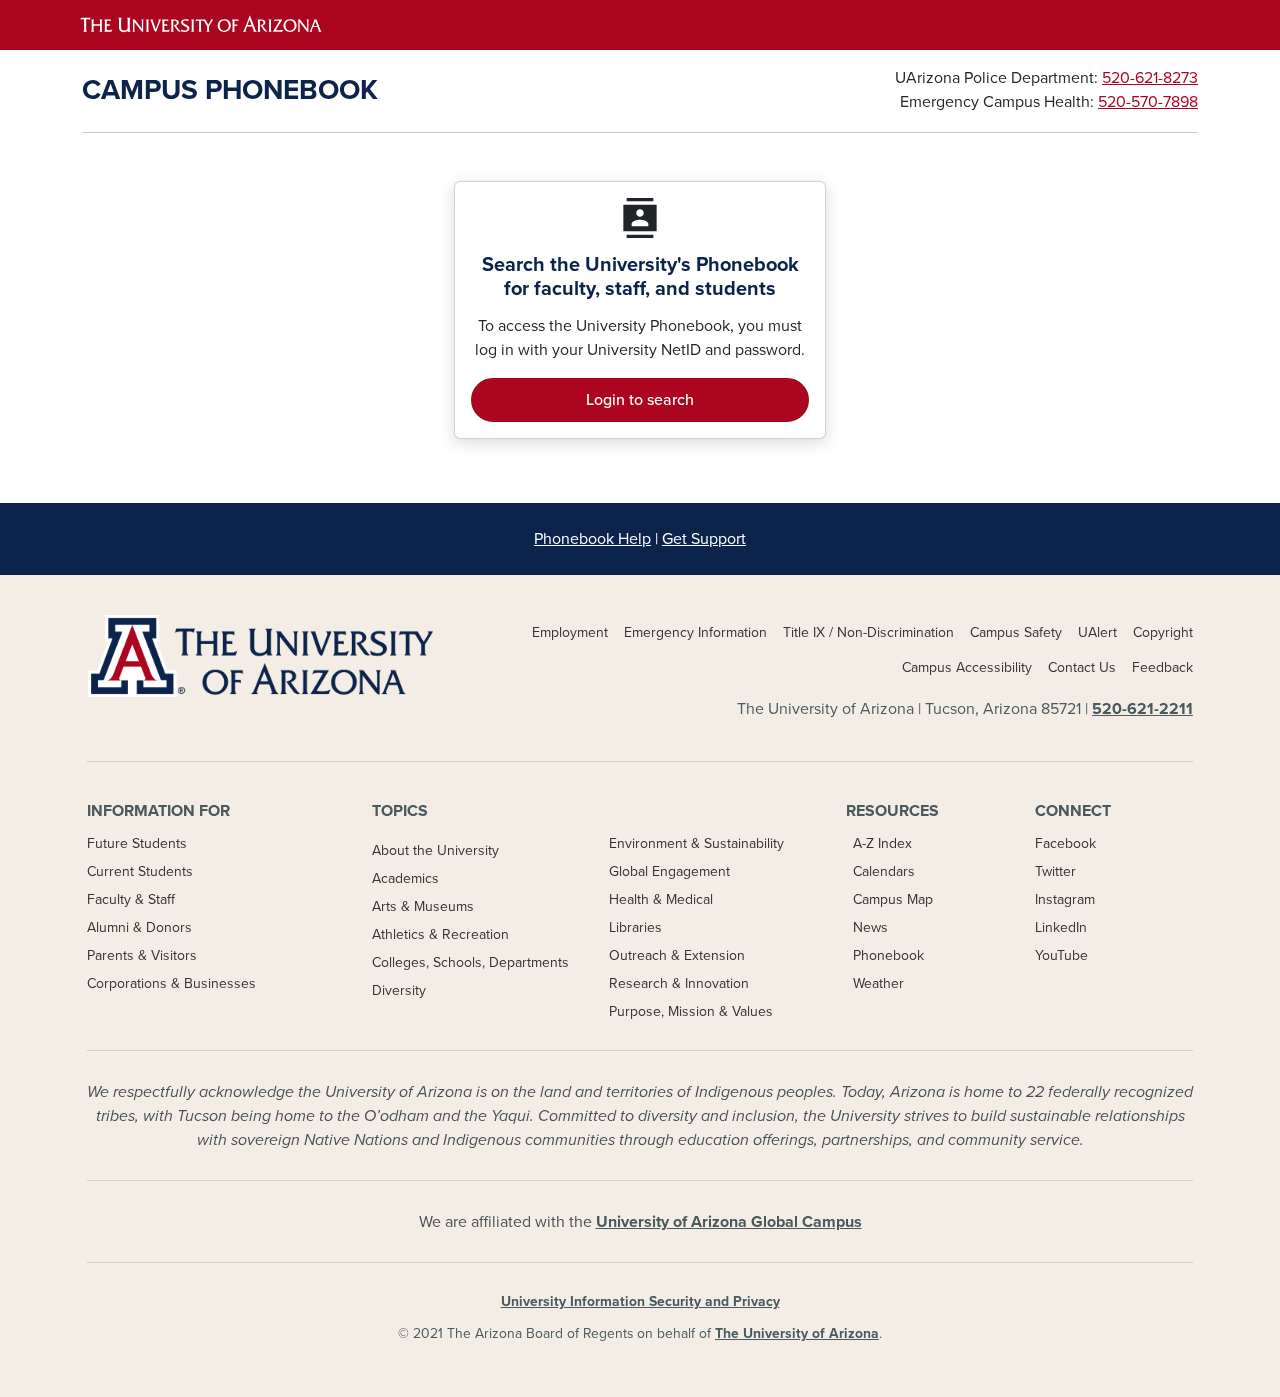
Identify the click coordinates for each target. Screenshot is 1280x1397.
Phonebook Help (592, 539)
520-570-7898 (1148, 102)
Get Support (704, 539)
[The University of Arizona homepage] (355, 25)
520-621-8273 (1150, 78)
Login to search (640, 400)
